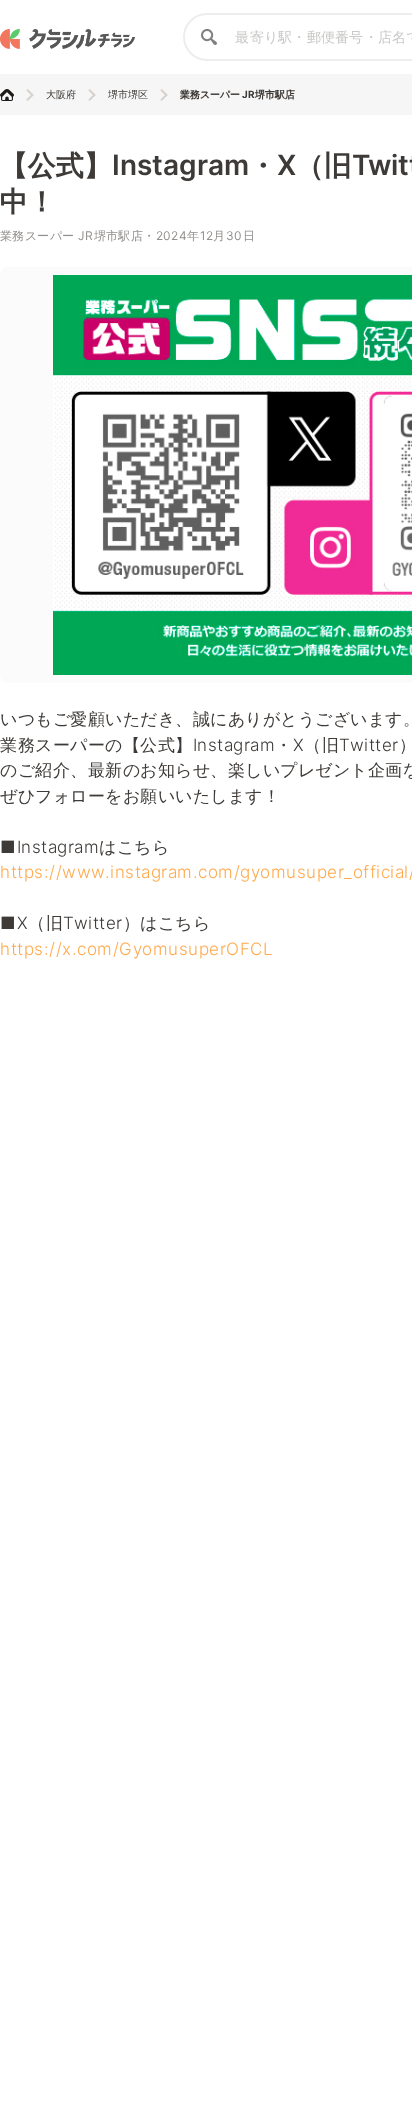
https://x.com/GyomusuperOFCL (136, 949)
